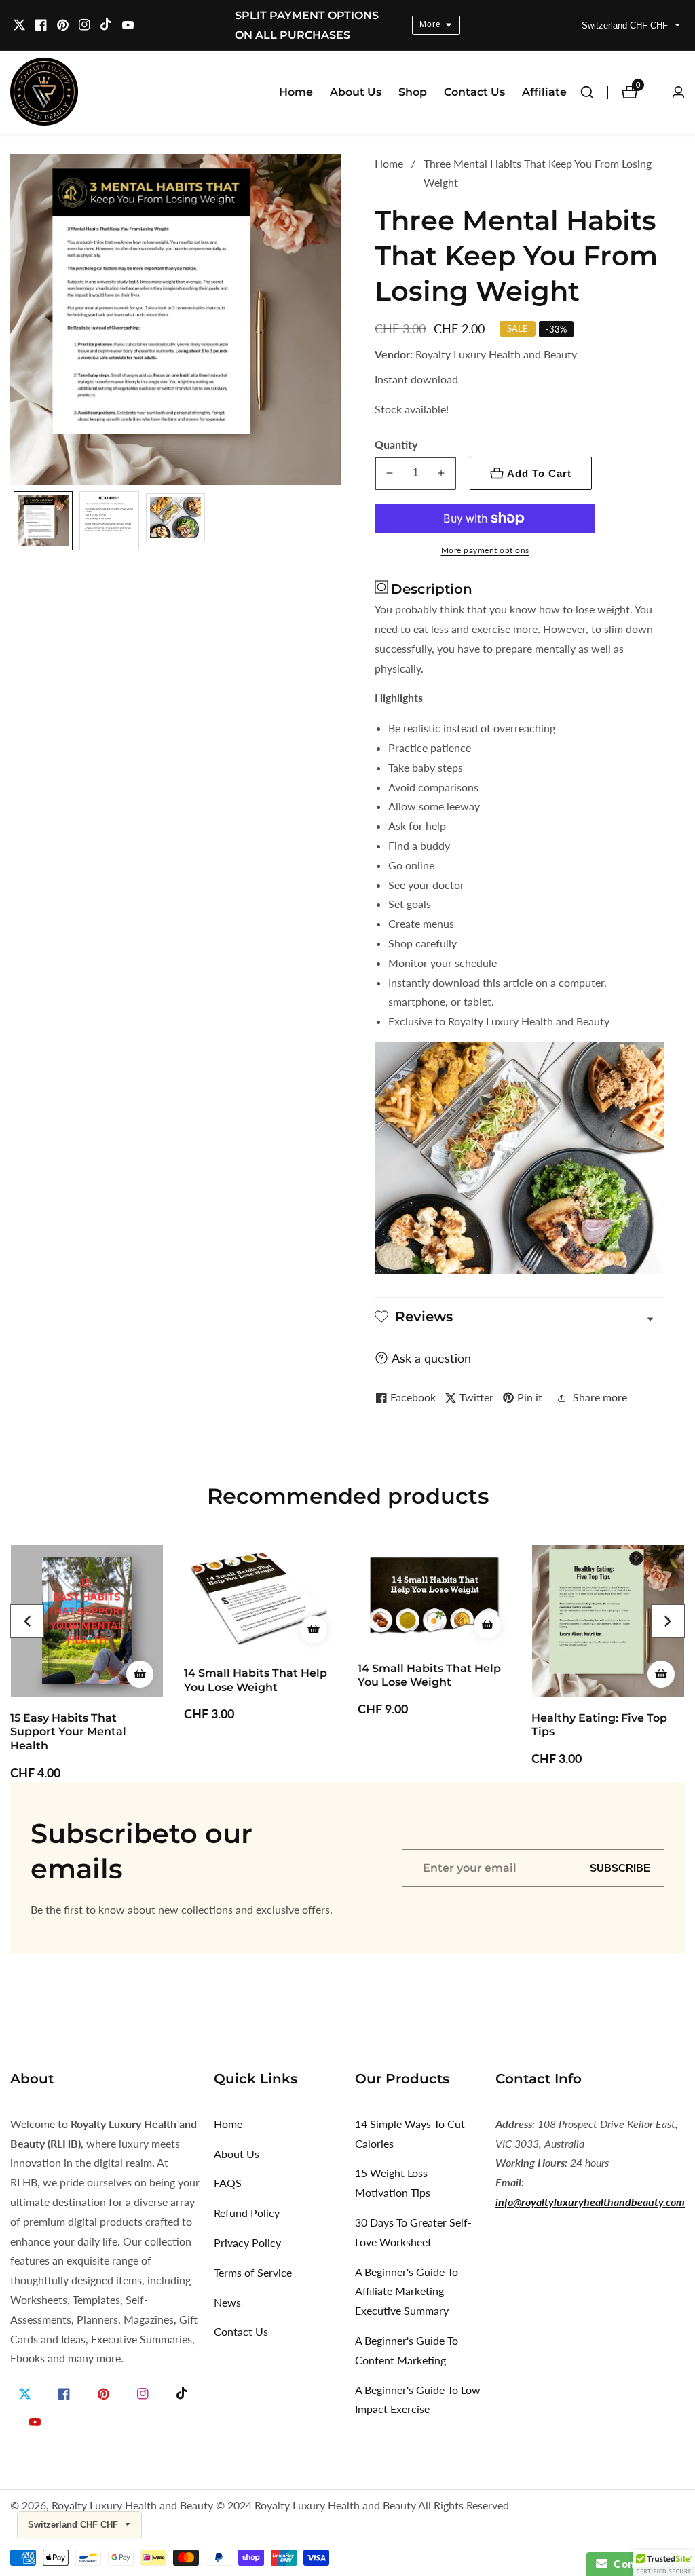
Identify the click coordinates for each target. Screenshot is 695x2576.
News (227, 2302)
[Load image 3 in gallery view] (175, 521)
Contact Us (474, 92)
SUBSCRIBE (620, 1868)
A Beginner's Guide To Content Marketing (407, 2350)
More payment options (485, 550)
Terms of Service (253, 2272)
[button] (27, 1621)
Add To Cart (539, 473)
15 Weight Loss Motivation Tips (393, 2182)
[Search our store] (594, 92)
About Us (356, 92)
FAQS (228, 2183)
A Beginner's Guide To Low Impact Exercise (418, 2400)
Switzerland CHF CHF (626, 25)
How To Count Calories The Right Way (606, 1725)
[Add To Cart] (140, 1629)
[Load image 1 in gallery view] (43, 521)
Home (296, 92)
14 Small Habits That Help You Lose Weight (82, 1680)
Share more (600, 1397)
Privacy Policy (247, 2242)
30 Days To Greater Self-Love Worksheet (413, 2232)
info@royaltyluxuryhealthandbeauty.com (590, 2202)
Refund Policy (247, 2213)
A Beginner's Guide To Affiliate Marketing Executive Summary (407, 2291)
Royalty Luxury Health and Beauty (132, 2505)
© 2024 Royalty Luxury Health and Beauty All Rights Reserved (362, 2505)
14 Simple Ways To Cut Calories (410, 2134)
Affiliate (544, 92)
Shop (413, 92)
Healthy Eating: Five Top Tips (426, 1725)
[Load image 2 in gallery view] (109, 521)
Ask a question (431, 1358)
